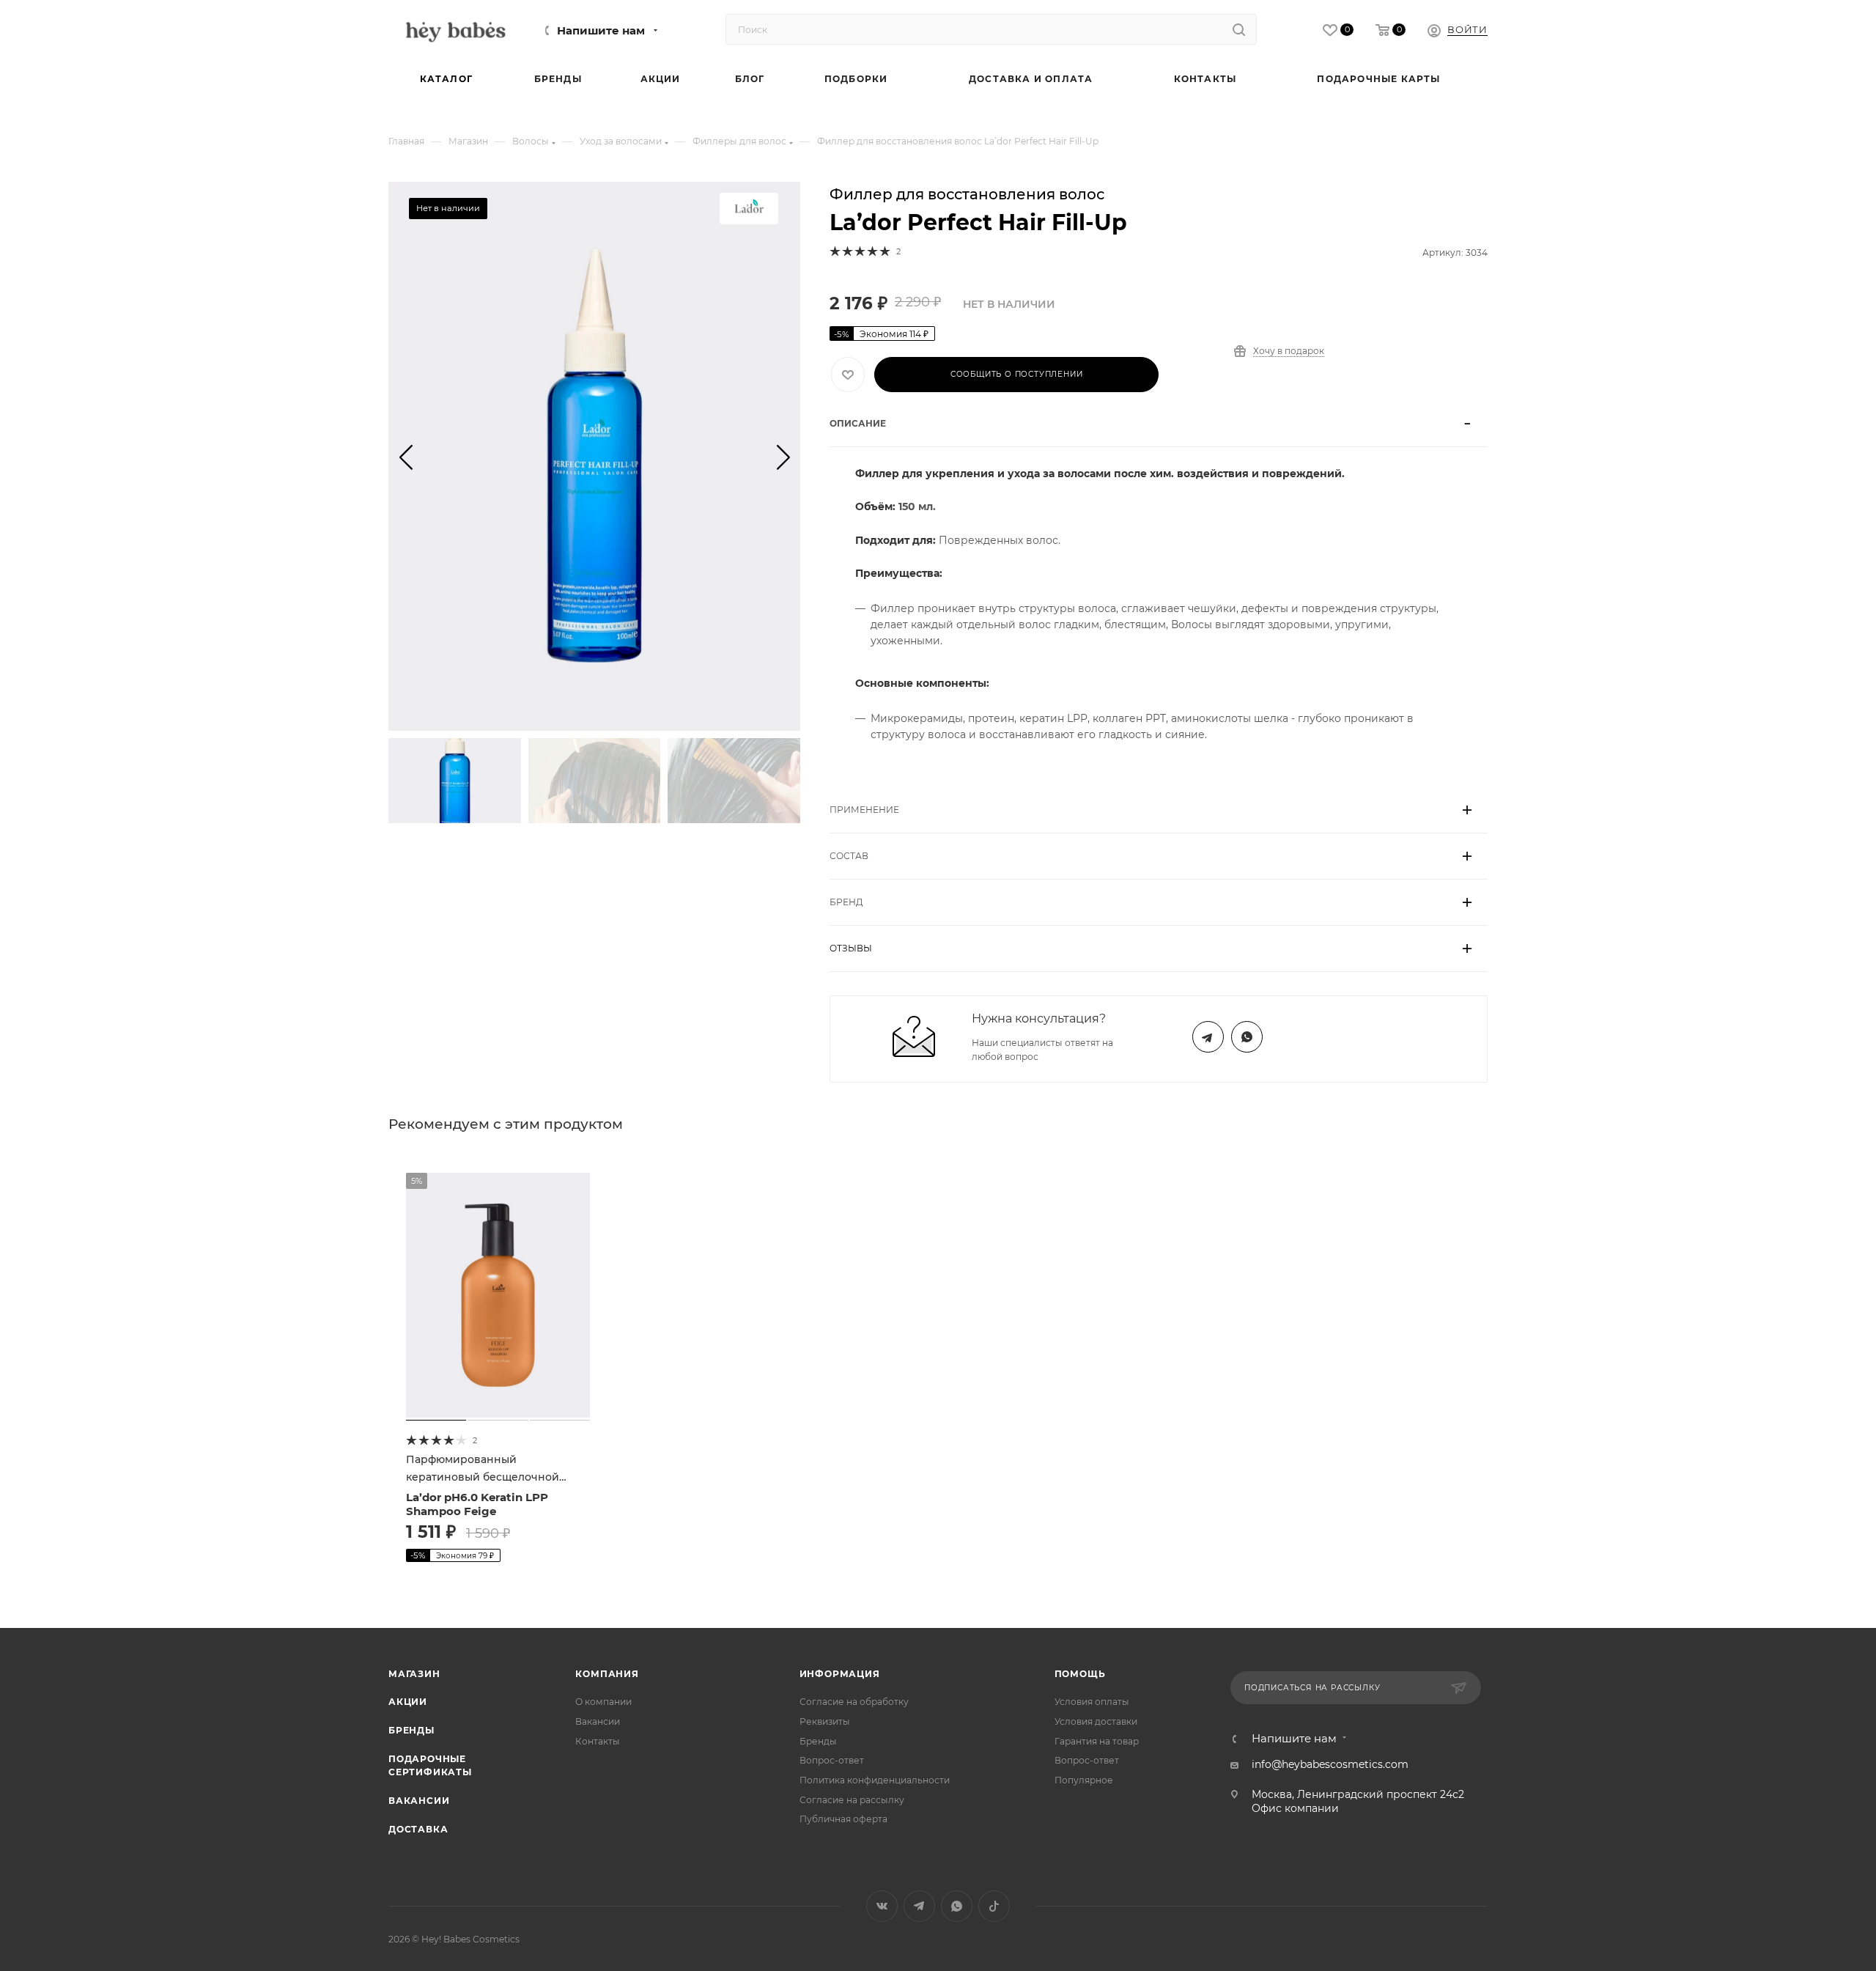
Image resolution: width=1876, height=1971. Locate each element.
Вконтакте (882, 1906)
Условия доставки (1096, 1721)
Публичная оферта (843, 1819)
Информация (840, 1674)
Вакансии (419, 1801)
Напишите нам (601, 31)
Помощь (1080, 1674)
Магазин (414, 1674)
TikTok (994, 1906)
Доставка (418, 1829)
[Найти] (1239, 29)
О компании (603, 1702)
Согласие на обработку (854, 1702)
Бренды (411, 1730)
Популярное (1084, 1780)
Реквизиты (825, 1721)
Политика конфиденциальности (875, 1780)
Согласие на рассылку (852, 1800)
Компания (607, 1674)
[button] (406, 456)
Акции (408, 1702)
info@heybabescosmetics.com (1330, 1764)
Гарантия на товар (1097, 1741)
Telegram (1208, 1037)
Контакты (598, 1741)
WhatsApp (1247, 1037)
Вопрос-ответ (832, 1760)
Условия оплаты (1092, 1702)
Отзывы (851, 948)
